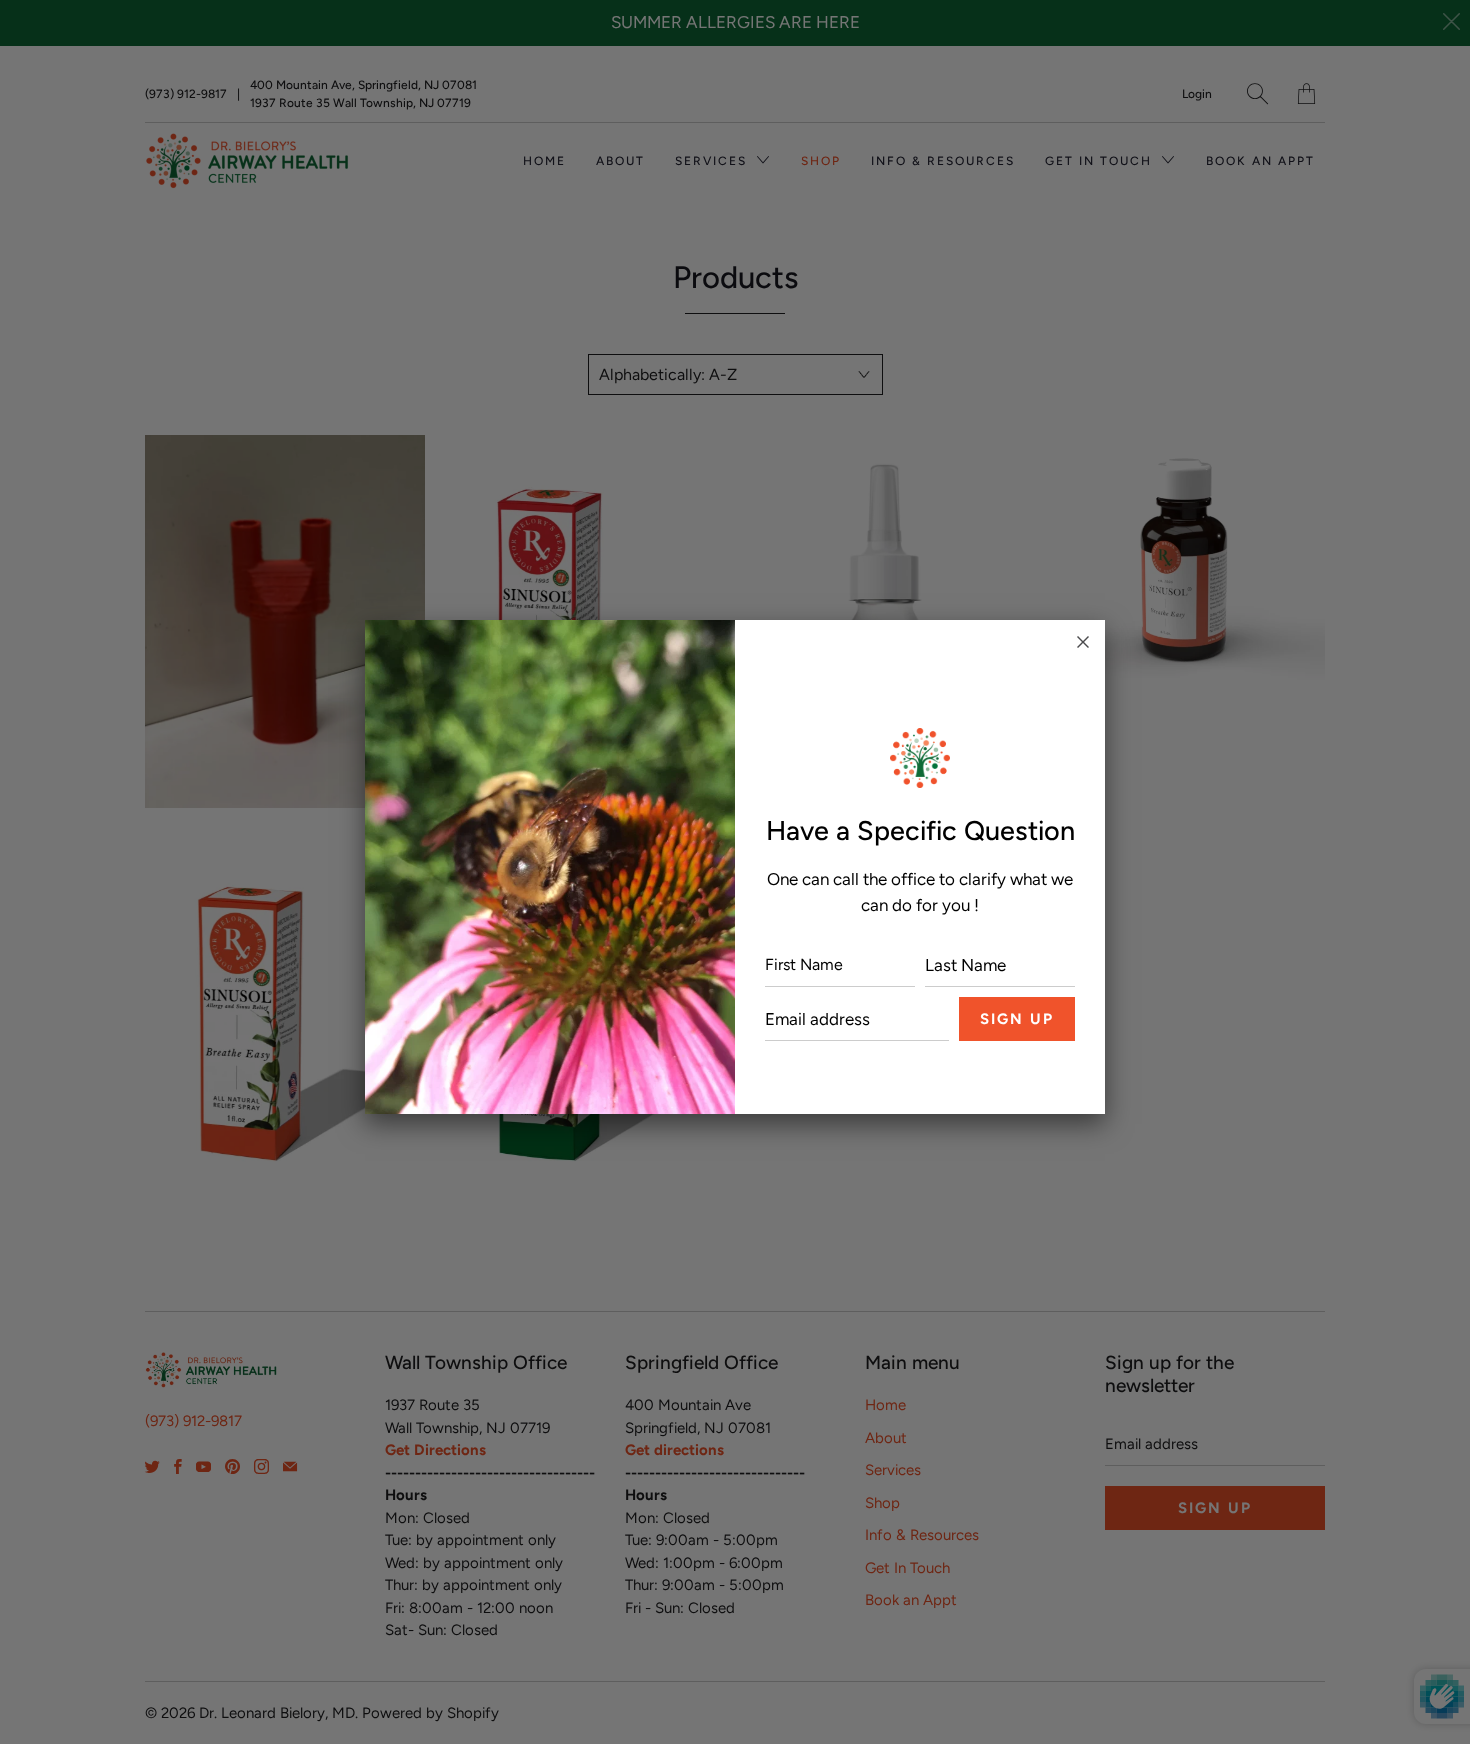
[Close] (1083, 642)
